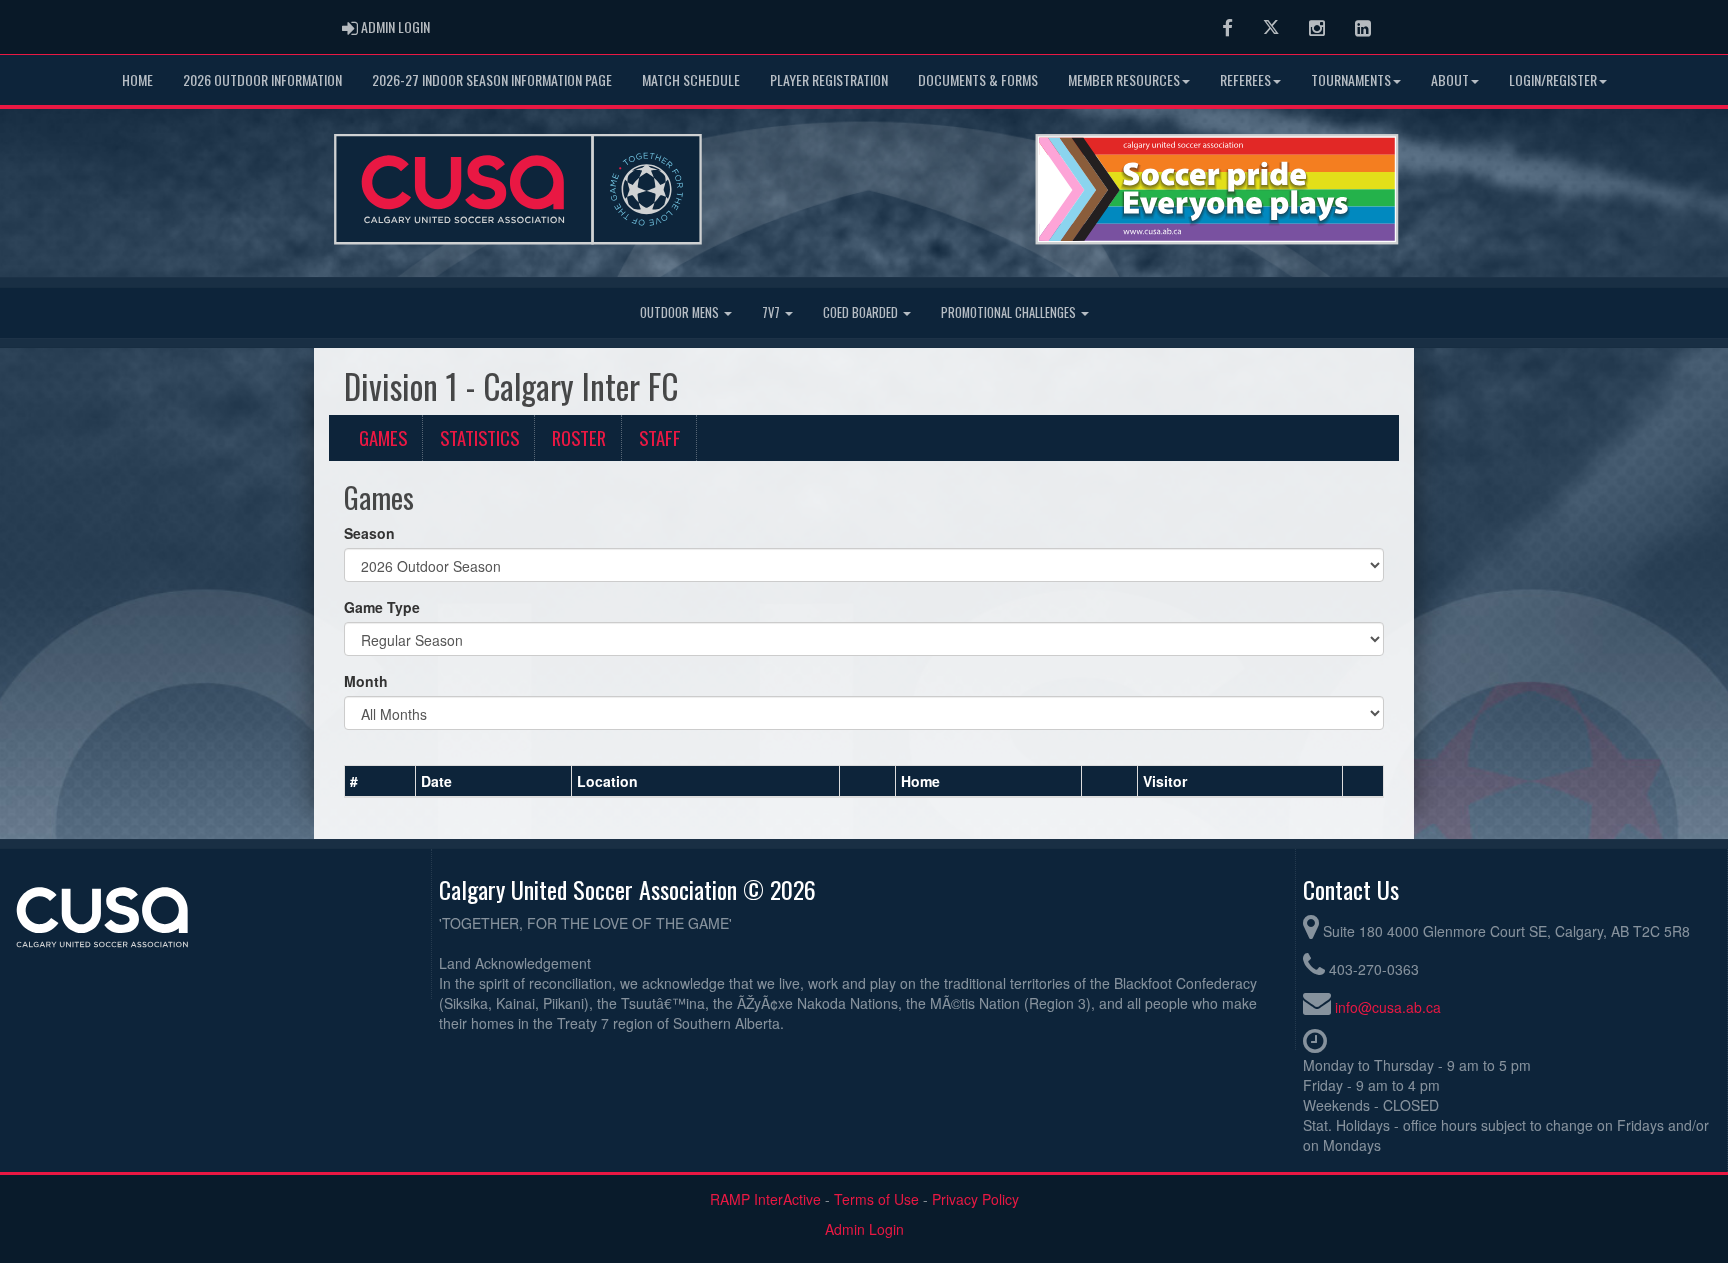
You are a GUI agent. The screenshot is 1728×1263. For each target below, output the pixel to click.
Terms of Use (876, 1199)
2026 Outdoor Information (262, 79)
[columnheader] (380, 781)
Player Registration (829, 79)
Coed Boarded (862, 312)
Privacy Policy (975, 1199)
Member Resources (1124, 79)
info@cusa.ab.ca (1388, 1007)
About (1450, 79)
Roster (579, 437)
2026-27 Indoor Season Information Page (492, 79)
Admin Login (864, 1229)
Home (137, 79)
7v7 (772, 312)
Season (369, 533)
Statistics (479, 437)
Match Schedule (691, 79)
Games (383, 437)
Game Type (382, 607)
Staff (660, 437)
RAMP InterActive (765, 1199)
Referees (1245, 79)
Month (366, 681)
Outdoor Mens (681, 312)
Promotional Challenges (1010, 312)
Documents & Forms (978, 79)
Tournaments (1351, 79)
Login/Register (1553, 79)
